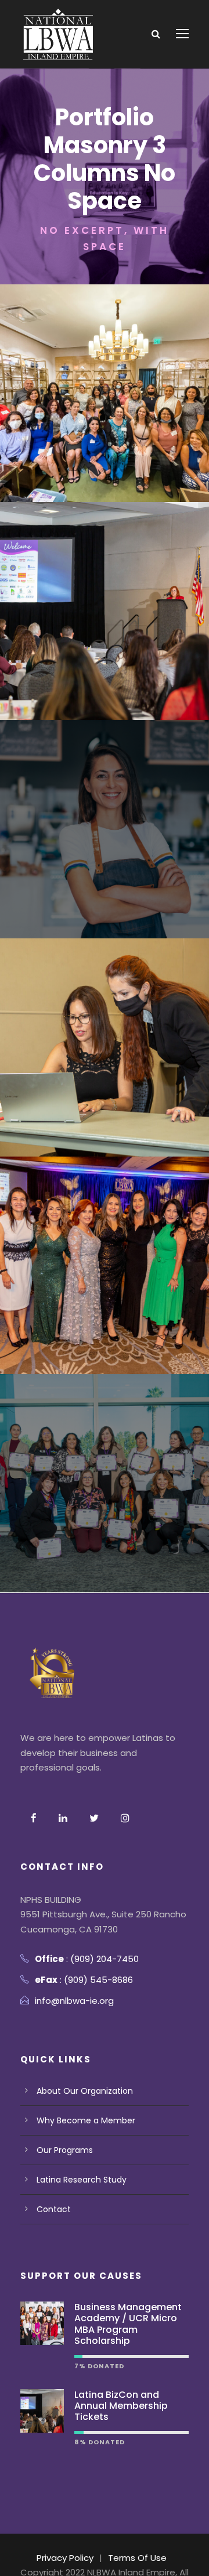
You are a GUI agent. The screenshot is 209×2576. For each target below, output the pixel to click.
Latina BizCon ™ (105, 598)
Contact (54, 2209)
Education (135, 861)
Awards (83, 626)
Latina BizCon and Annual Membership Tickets (121, 2406)
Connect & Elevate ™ (105, 380)
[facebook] (34, 1818)
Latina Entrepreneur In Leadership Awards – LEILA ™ (105, 1252)
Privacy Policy (65, 2558)
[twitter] (94, 1818)
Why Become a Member (86, 2120)
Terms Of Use (137, 2558)
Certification (79, 861)
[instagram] (125, 1818)
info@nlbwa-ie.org (74, 2001)
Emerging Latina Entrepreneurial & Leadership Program (105, 816)
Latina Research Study (82, 2180)
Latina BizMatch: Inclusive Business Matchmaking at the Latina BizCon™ (105, 1034)
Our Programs (65, 2150)
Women (133, 409)
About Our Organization (85, 2091)
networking (83, 409)
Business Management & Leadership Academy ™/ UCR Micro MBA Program (105, 1470)
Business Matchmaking (105, 1079)
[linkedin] (63, 1818)
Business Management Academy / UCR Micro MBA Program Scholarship (128, 2324)
